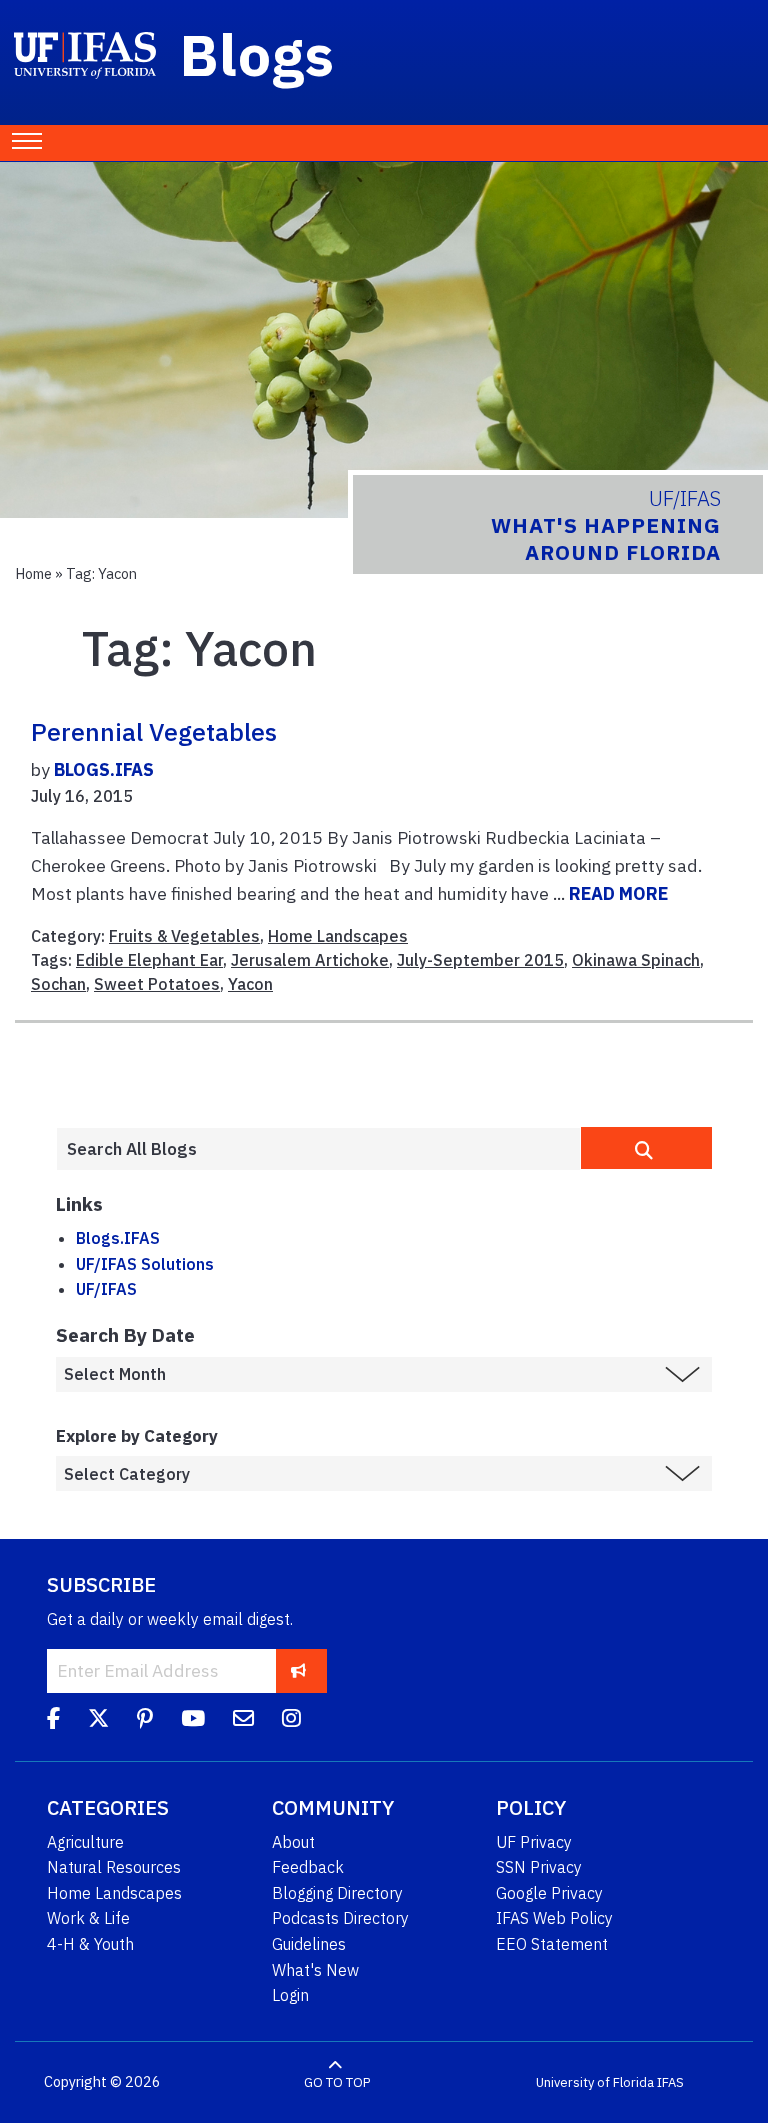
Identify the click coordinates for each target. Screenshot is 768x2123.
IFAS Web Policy (554, 1918)
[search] (646, 1148)
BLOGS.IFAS (104, 769)
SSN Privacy (539, 1867)
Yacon (250, 984)
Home (33, 573)
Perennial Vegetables (154, 732)
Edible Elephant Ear (149, 960)
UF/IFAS (106, 1289)
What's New (315, 1970)
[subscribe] (298, 1670)
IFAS (670, 2082)
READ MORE (618, 893)
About (293, 1842)
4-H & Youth (90, 1944)
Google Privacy (549, 1893)
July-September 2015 (480, 960)
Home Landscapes (338, 936)
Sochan (58, 984)
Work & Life (88, 1918)
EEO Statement (552, 1944)
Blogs (257, 54)
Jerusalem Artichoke (310, 960)
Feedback (308, 1867)
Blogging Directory (337, 1893)
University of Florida (595, 2082)
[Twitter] (98, 1721)
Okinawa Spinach (636, 960)
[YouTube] (193, 1721)
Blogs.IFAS (118, 1238)
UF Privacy (534, 1842)
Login (290, 1995)
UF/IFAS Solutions (145, 1264)
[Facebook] (53, 1721)
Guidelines (309, 1944)
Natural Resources (114, 1867)
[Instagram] (291, 1721)
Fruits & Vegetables (184, 936)
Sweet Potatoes (157, 984)
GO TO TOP (337, 2082)
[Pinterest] (145, 1721)
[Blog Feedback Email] (243, 1721)
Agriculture (85, 1842)
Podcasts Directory (340, 1918)
